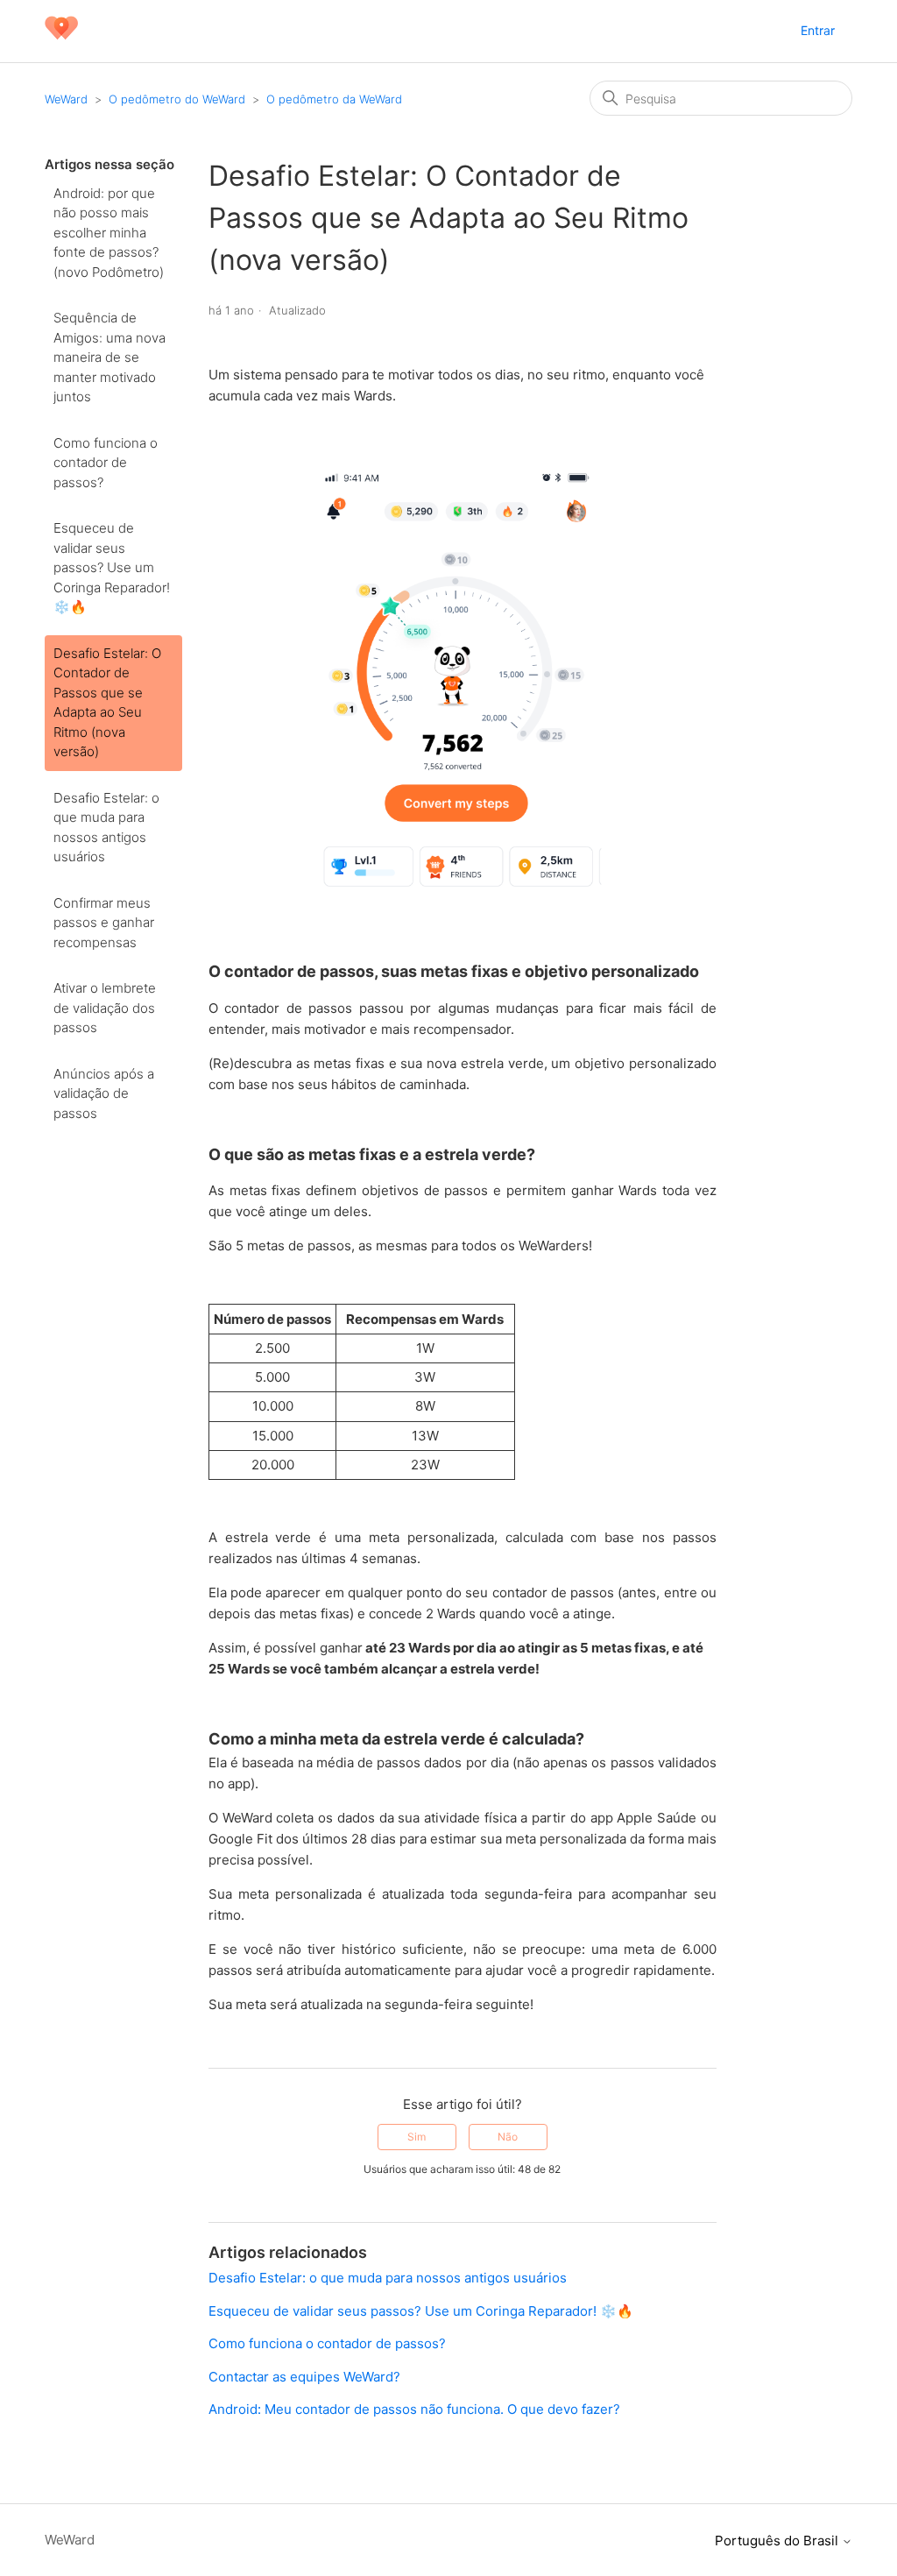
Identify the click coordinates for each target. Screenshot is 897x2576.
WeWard (66, 99)
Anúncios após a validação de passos (104, 1093)
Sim (417, 2137)
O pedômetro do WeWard (177, 99)
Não (508, 2137)
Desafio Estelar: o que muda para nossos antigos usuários (106, 828)
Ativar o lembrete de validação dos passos (105, 1008)
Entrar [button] (818, 30)
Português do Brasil (778, 2541)
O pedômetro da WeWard (334, 99)
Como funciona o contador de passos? (106, 463)
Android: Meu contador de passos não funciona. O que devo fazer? (414, 2409)
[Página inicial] (61, 40)
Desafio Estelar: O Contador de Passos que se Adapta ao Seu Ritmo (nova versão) (107, 703)
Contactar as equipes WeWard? (304, 2377)
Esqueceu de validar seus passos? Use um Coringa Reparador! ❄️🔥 (112, 567)
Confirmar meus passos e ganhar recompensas (104, 923)
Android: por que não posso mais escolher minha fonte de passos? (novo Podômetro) (109, 233)
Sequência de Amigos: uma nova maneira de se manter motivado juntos (109, 357)
